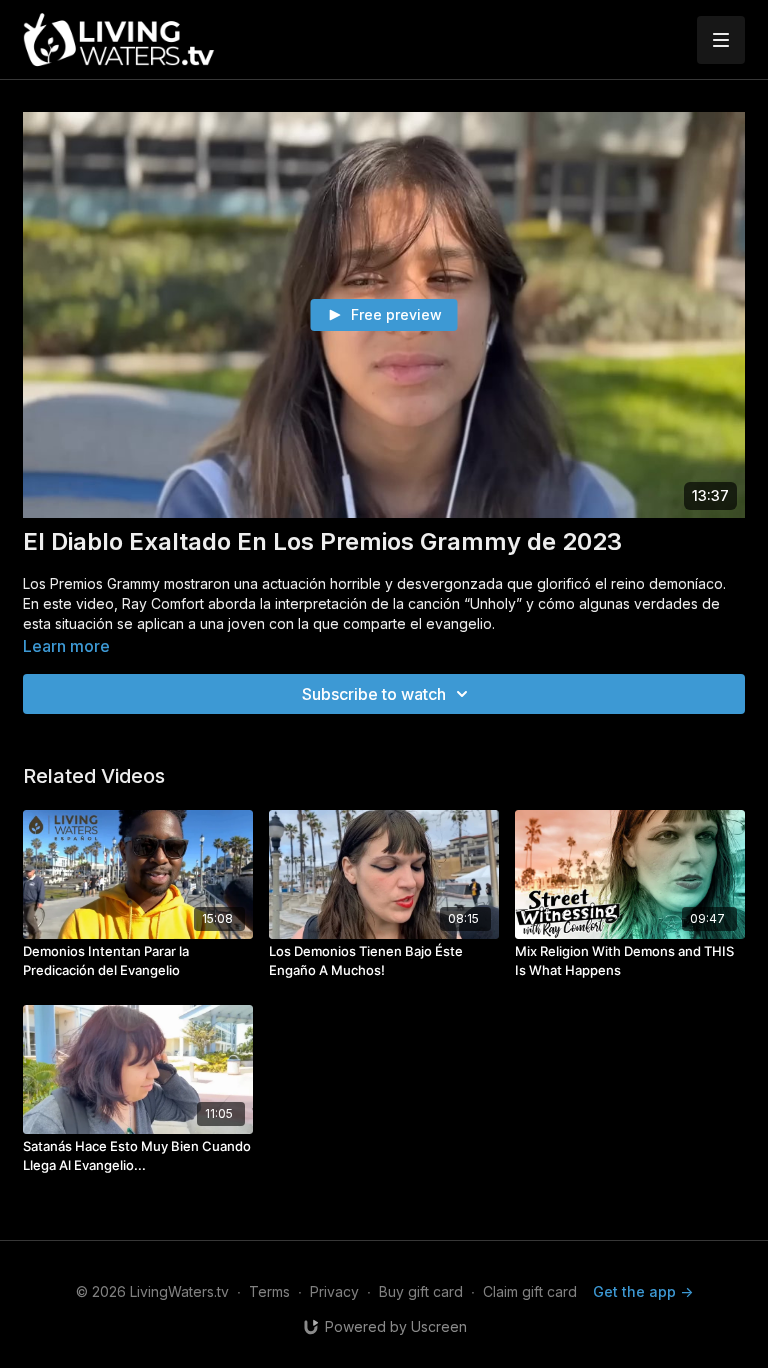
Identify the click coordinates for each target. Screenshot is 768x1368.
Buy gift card (421, 1291)
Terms (269, 1291)
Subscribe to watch (374, 694)
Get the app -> (643, 1291)
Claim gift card (530, 1291)
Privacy (334, 1291)
